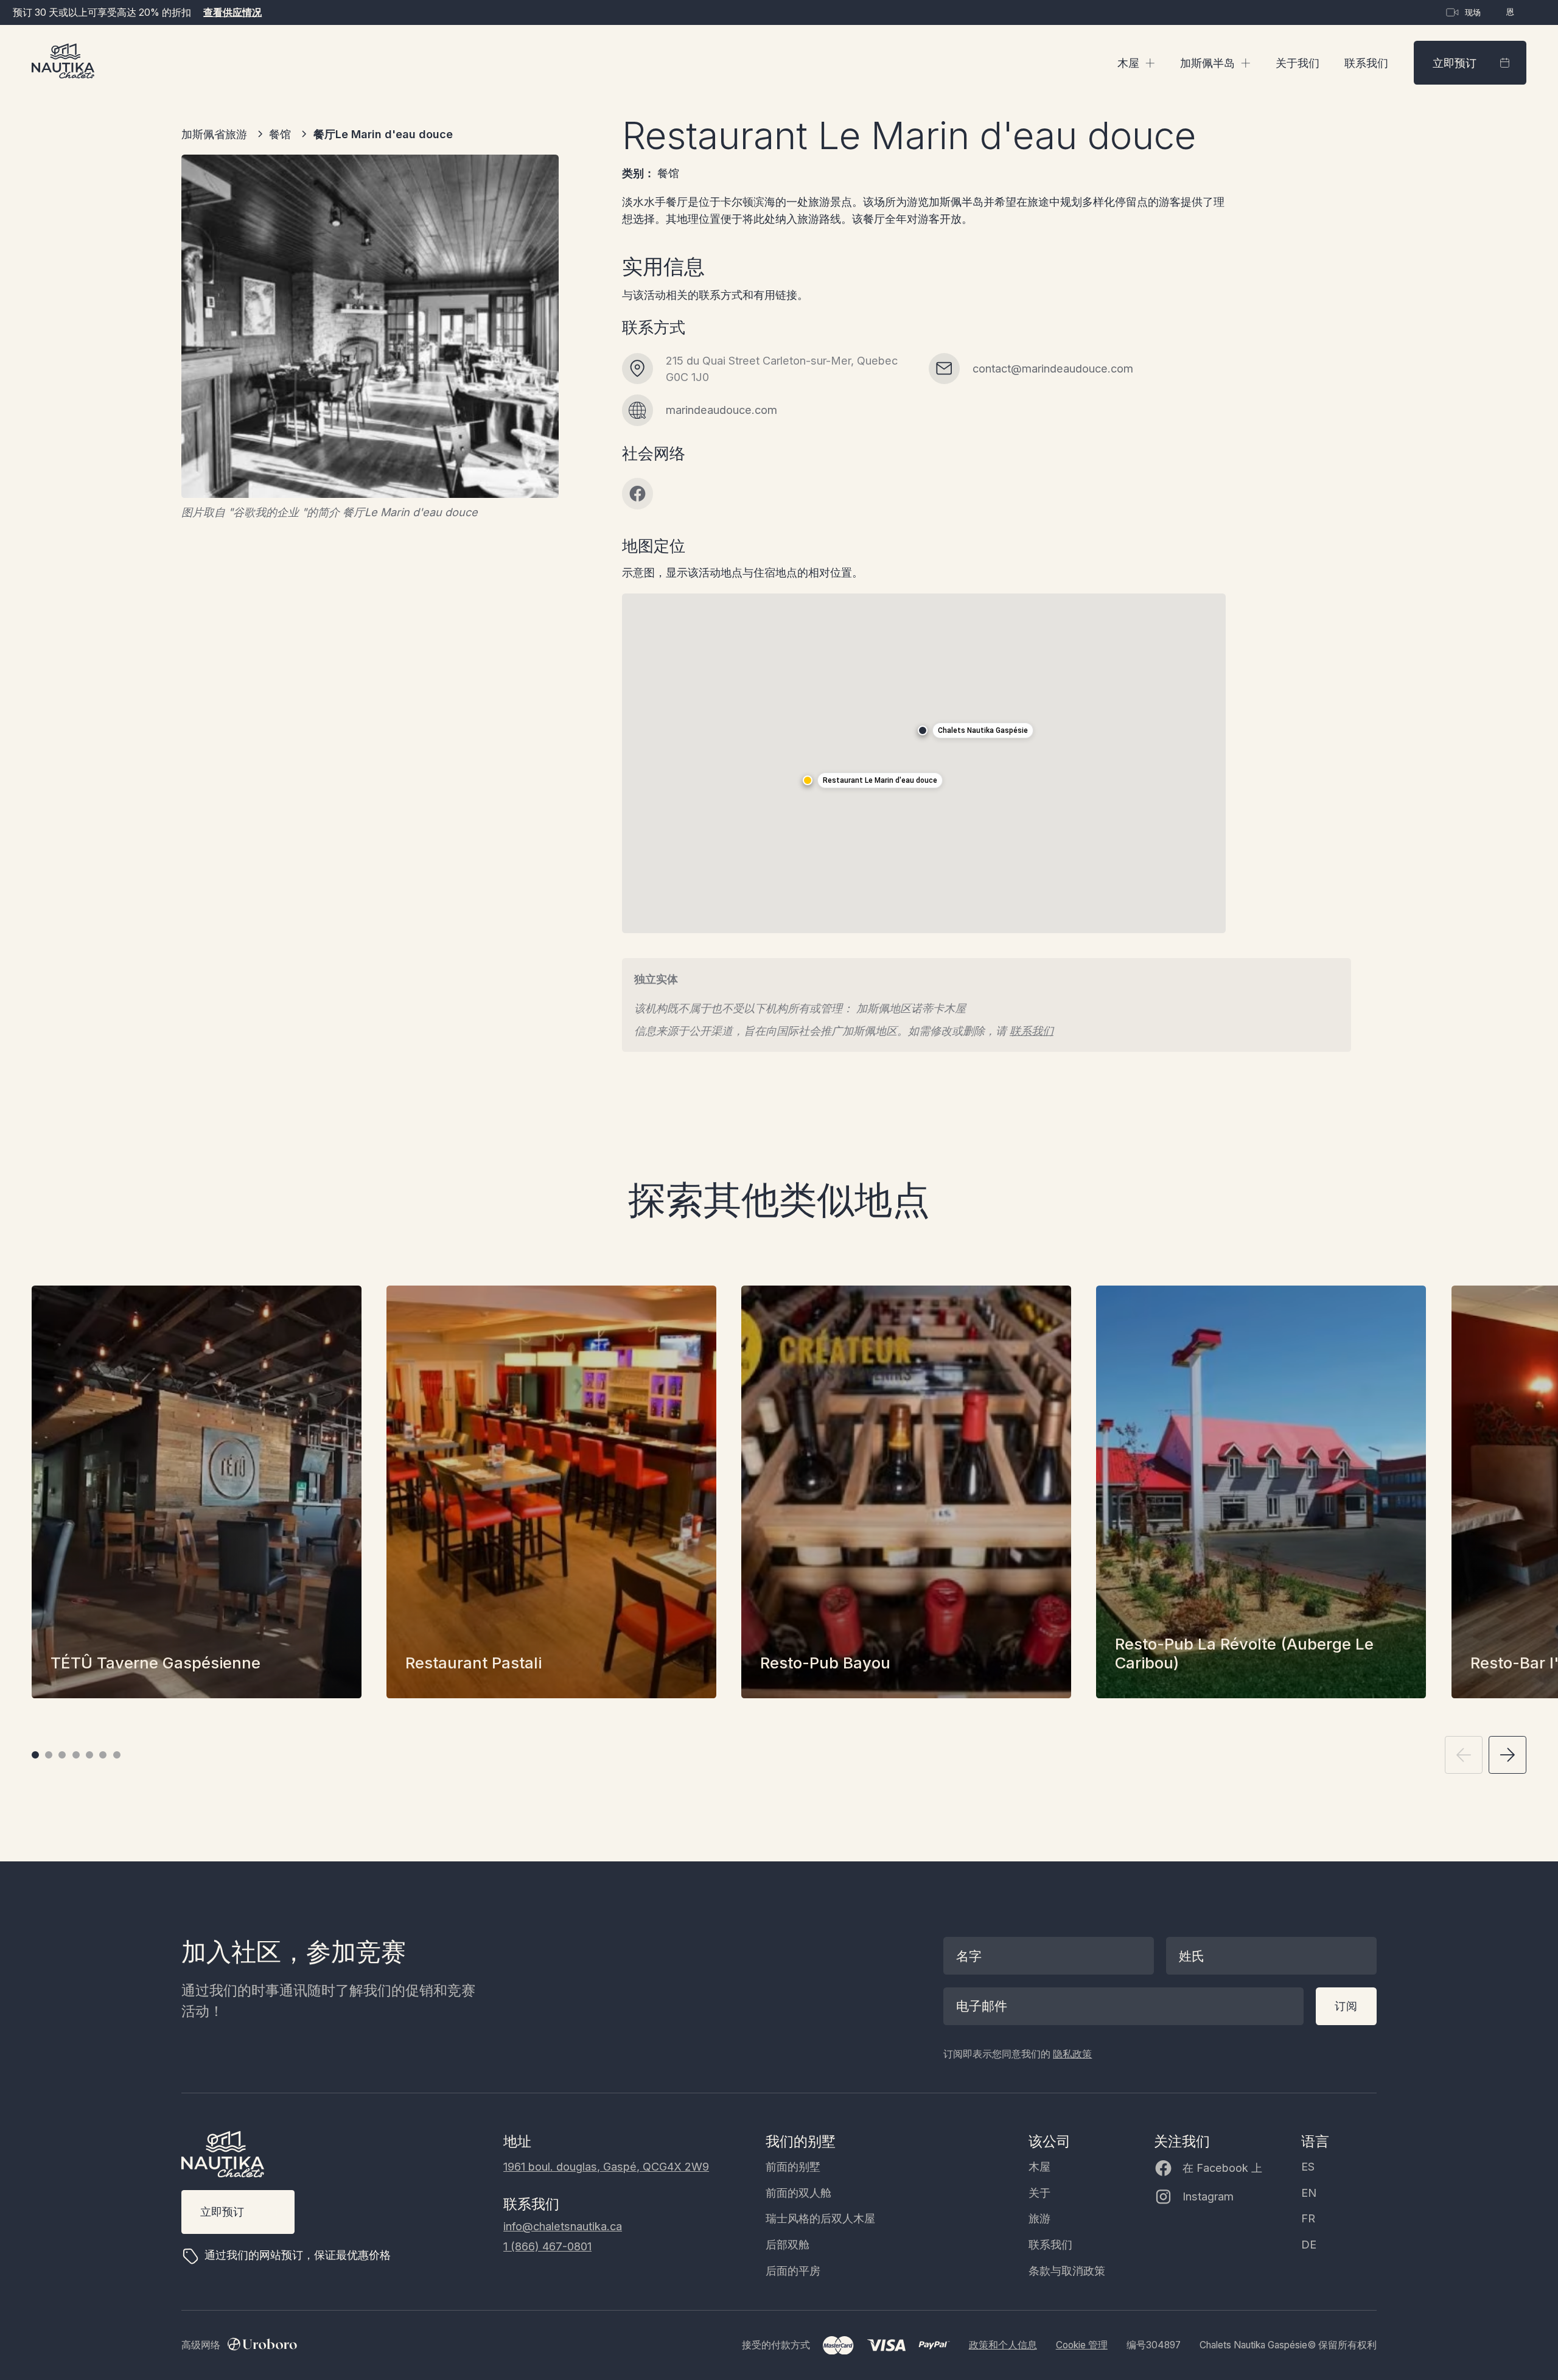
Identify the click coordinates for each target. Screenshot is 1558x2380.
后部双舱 (788, 2244)
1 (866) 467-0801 (547, 2246)
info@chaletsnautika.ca (563, 2226)
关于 (1039, 2193)
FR (1308, 2218)
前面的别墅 (793, 2166)
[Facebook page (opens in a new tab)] (638, 494)
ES (1308, 2166)
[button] (1136, 63)
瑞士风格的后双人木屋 (820, 2218)
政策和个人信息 (1003, 2345)
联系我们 (1366, 63)
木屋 (1039, 2166)
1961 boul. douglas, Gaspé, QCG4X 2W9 (606, 2166)
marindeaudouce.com (721, 410)
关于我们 (1298, 63)
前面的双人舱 (798, 2193)
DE (1309, 2244)
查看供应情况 (232, 12)
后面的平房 (793, 2270)
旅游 (1039, 2218)
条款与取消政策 (1067, 2270)
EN (1309, 2193)
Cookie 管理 (1082, 2345)
